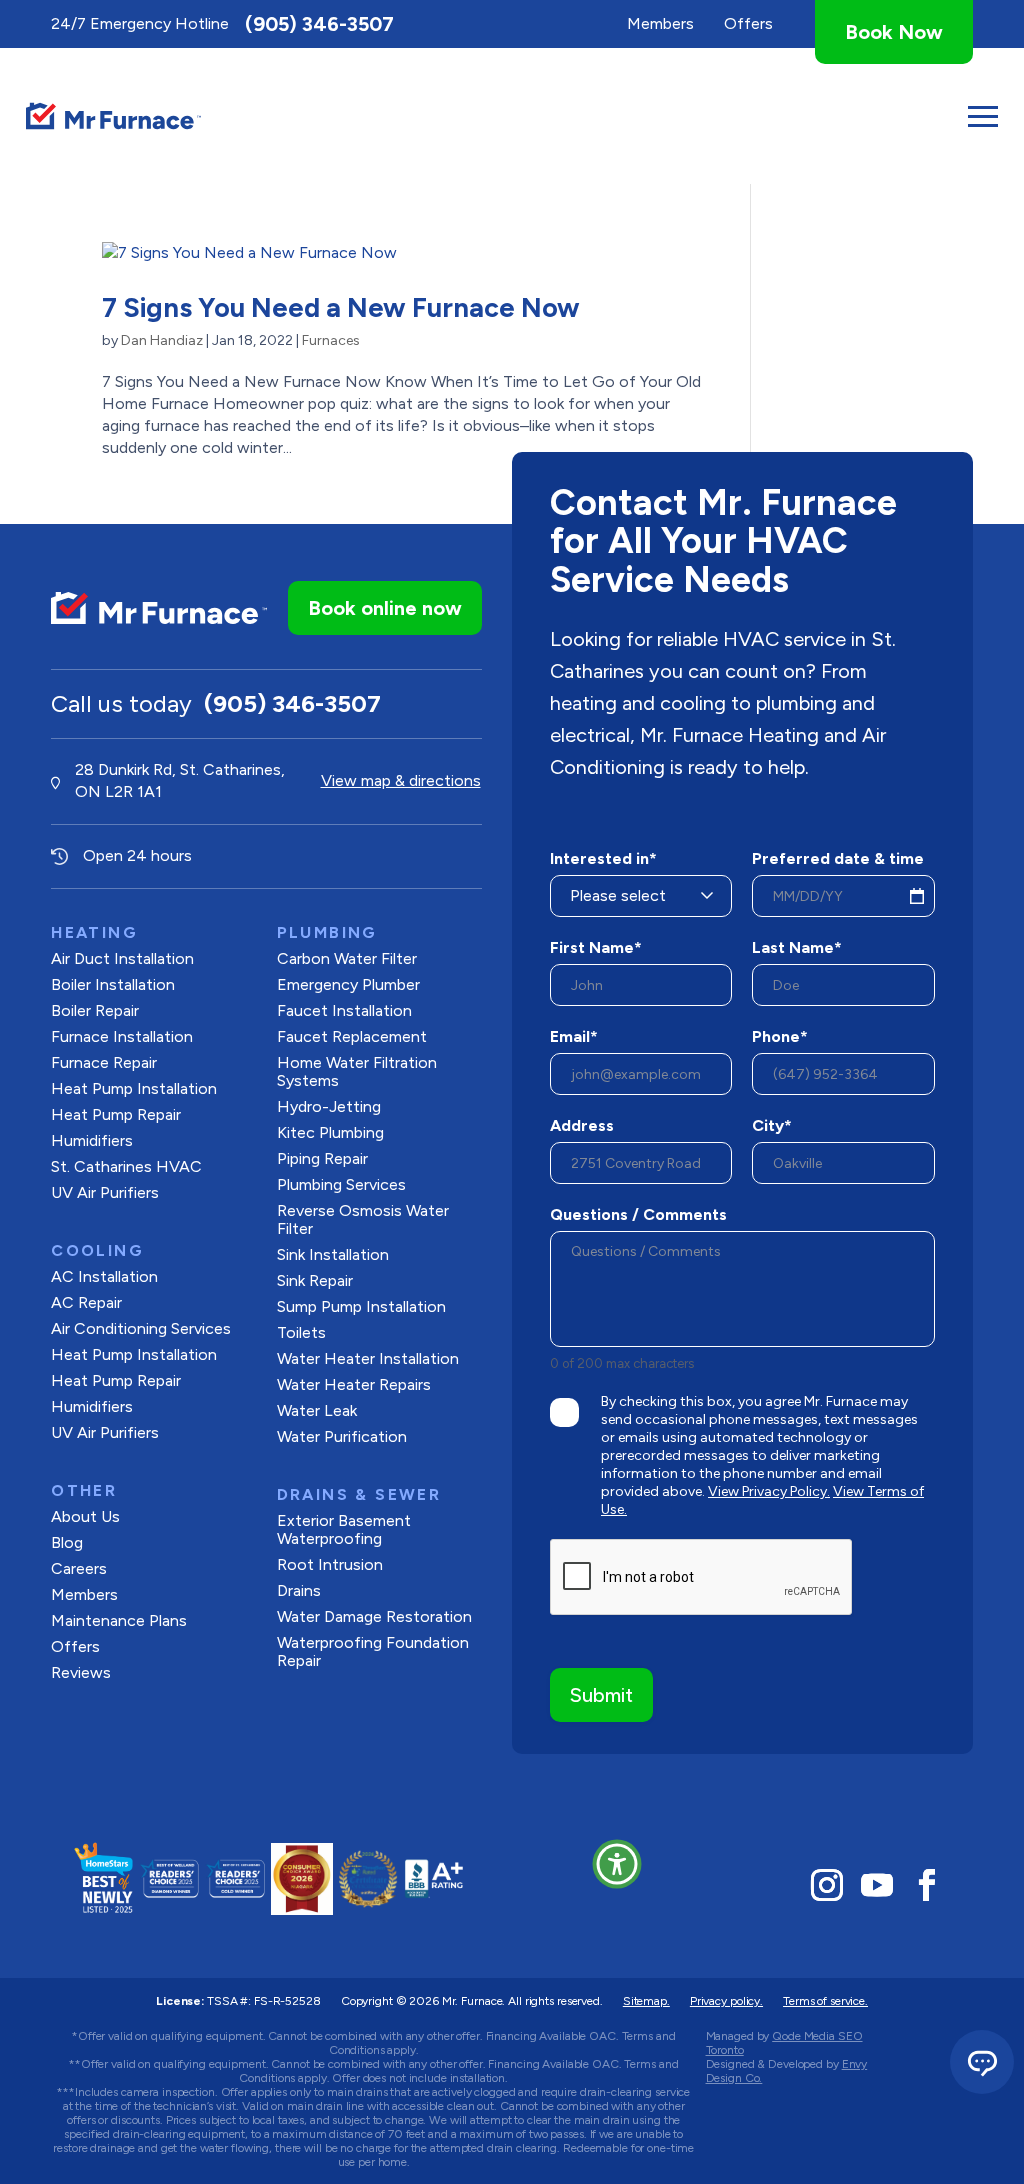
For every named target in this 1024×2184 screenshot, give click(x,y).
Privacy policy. (726, 2001)
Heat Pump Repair (116, 1114)
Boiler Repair (95, 1010)
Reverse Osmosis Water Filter (363, 1219)
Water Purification (342, 1436)
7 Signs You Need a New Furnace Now (341, 307)
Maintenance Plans (119, 1620)
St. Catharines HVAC (126, 1166)
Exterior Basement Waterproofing (344, 1529)
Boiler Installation (113, 984)
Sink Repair (315, 1280)
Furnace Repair (104, 1062)
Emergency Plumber (348, 984)
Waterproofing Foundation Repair (373, 1651)
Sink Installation (333, 1254)
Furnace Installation (122, 1036)
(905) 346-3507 (319, 24)
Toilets (301, 1332)
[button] (617, 1864)
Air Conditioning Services (141, 1328)
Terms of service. (825, 2001)
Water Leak (317, 1410)
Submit (601, 1695)
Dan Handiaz (162, 340)
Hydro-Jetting (329, 1106)
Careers (79, 1568)
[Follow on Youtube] (877, 1885)
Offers (75, 1646)
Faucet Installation (344, 1010)
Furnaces (331, 340)
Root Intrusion (330, 1564)
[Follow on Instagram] (827, 1885)
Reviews (81, 1672)
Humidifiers (92, 1140)
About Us (85, 1516)
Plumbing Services (341, 1184)
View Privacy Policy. (769, 1491)
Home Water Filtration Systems (357, 1071)
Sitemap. (646, 2001)
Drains (299, 1590)
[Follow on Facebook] (927, 1885)
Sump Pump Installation (361, 1306)
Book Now (894, 32)
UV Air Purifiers (105, 1192)
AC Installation (104, 1276)
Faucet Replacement (352, 1036)
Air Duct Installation (122, 958)
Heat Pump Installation (134, 1088)
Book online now (385, 608)
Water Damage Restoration (374, 1616)
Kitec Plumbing (330, 1132)
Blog (67, 1542)
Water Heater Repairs (354, 1384)
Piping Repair (322, 1158)
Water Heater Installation (368, 1358)
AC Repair (86, 1302)
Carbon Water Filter (347, 958)
